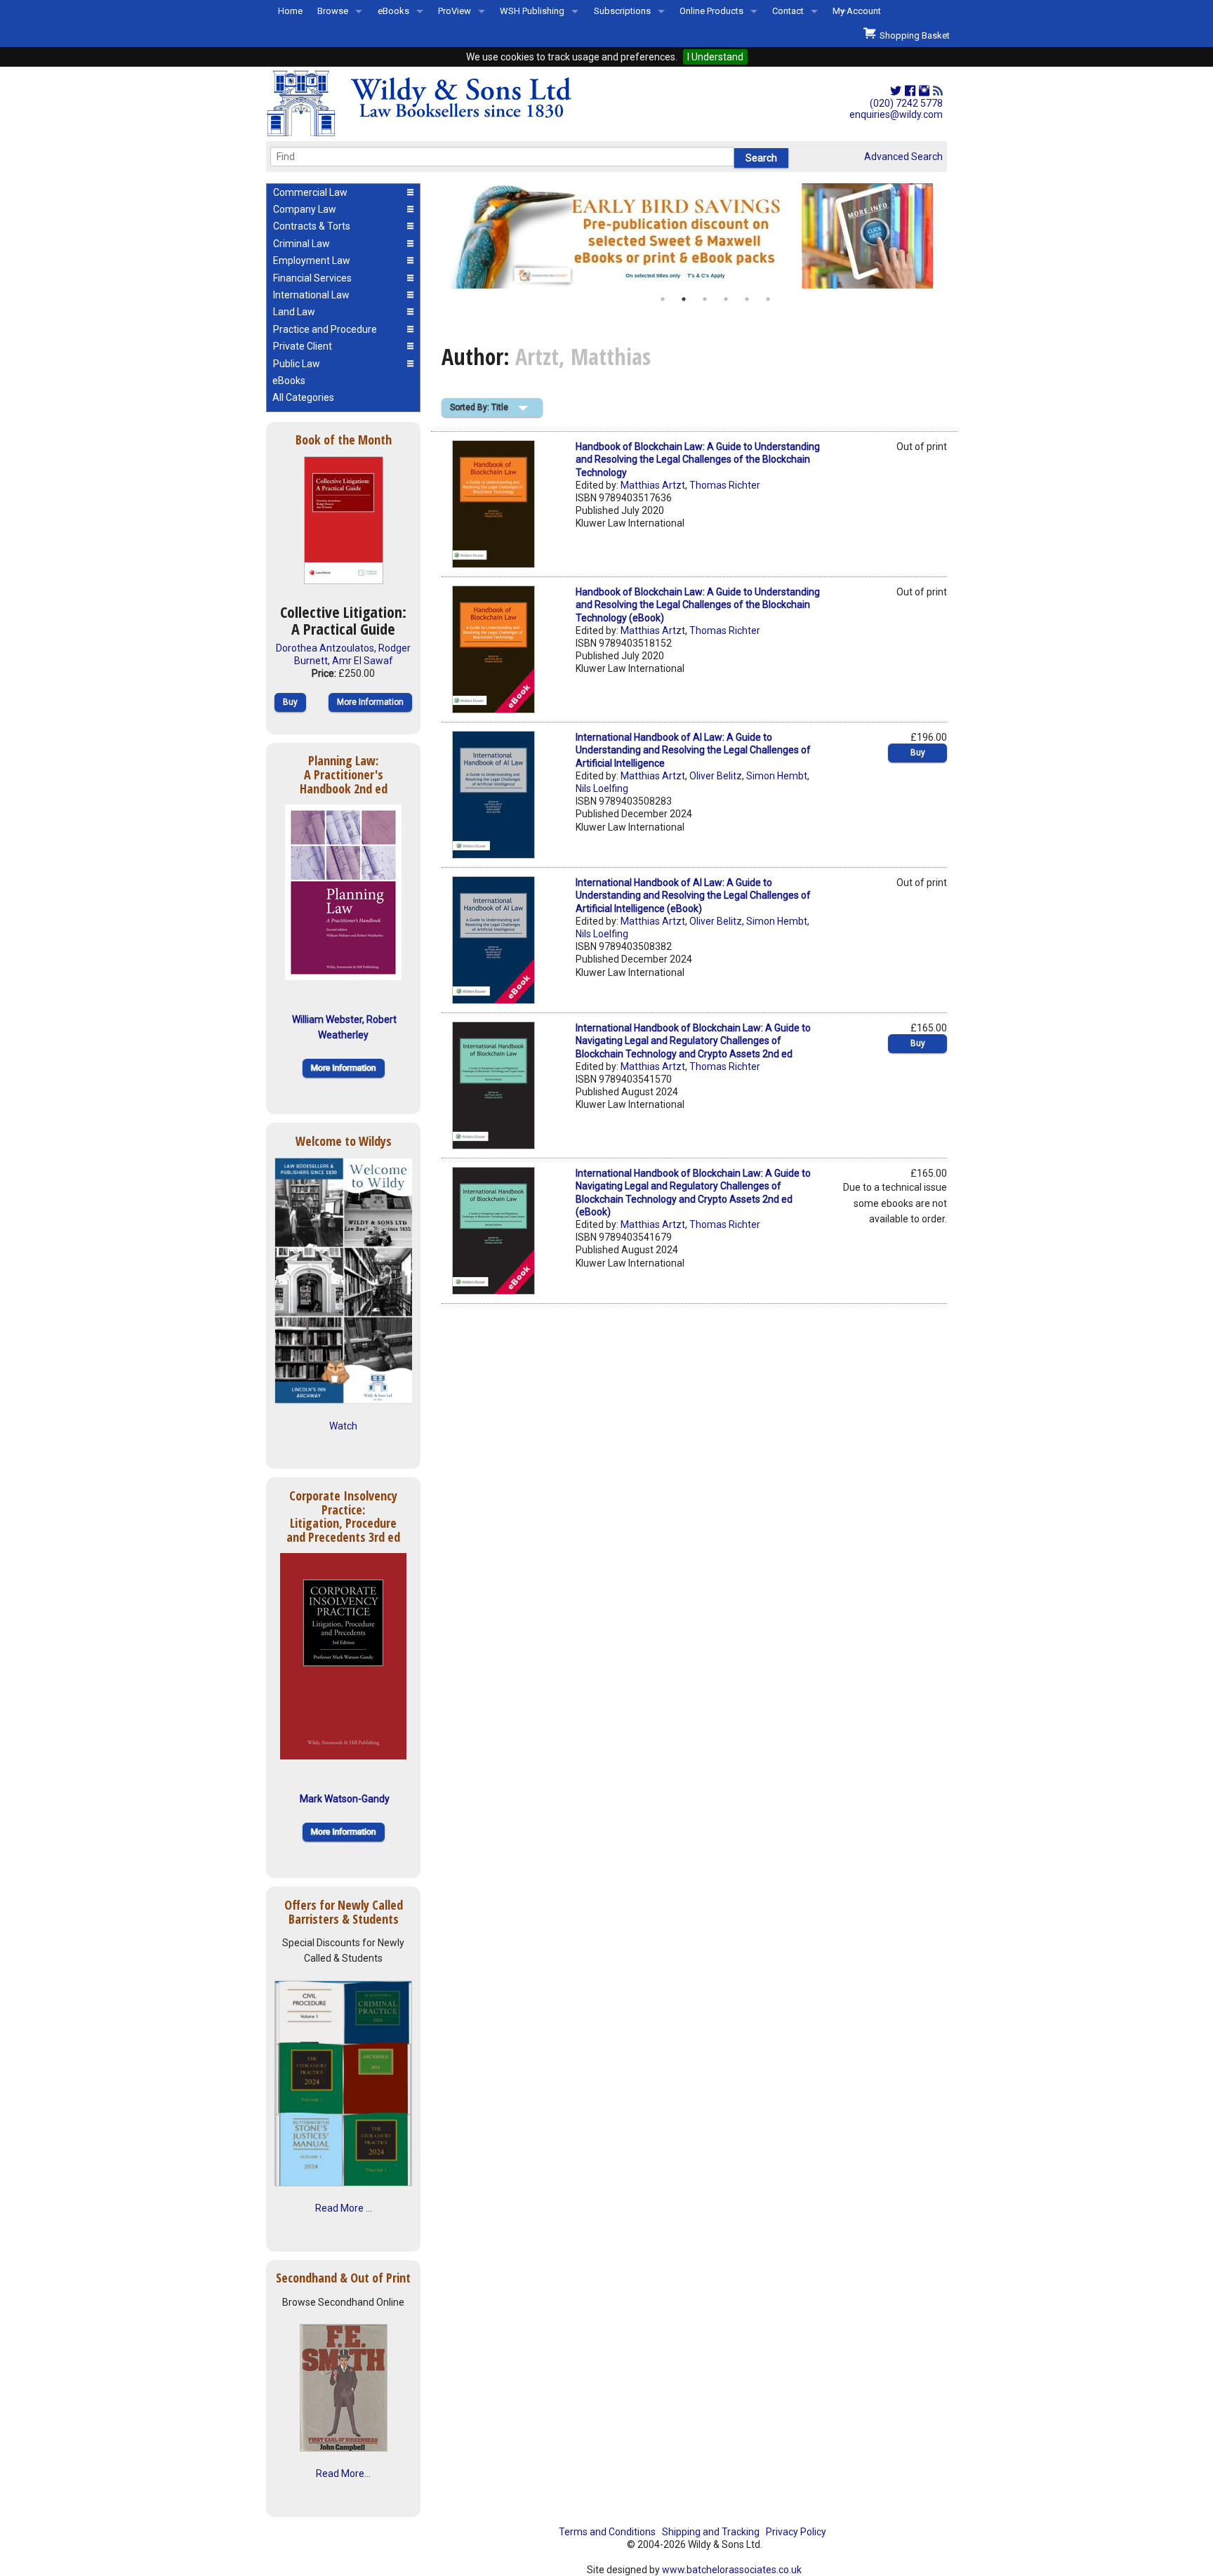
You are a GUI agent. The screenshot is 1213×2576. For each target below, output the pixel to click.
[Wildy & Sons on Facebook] (910, 91)
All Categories (303, 397)
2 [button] (684, 299)
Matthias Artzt (653, 485)
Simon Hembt (777, 776)
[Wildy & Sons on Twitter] (896, 91)
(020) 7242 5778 (906, 103)
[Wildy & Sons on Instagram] (924, 91)
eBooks (393, 11)
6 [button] (768, 299)
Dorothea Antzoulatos (325, 648)
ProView (455, 11)
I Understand (715, 57)
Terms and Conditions (607, 2532)
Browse (333, 11)
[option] (694, 236)
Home (290, 11)
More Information (370, 702)
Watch (343, 1426)
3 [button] (705, 299)
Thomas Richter (725, 485)
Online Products (711, 11)
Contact (788, 11)
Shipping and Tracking (711, 2532)
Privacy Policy (796, 2532)
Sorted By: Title (479, 407)
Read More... (343, 2473)
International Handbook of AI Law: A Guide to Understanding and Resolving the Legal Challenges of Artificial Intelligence (693, 750)
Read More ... (344, 2208)
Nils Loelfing (602, 788)
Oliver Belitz (716, 776)
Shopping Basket (913, 35)
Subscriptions (622, 11)
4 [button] (726, 299)
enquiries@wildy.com (896, 114)
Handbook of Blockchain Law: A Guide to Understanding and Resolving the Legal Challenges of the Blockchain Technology (698, 459)
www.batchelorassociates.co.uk (732, 2570)
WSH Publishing (532, 11)
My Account (857, 11)
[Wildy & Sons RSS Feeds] (938, 91)
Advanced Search (903, 157)
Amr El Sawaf (363, 661)
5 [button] (747, 299)
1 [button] (663, 299)
